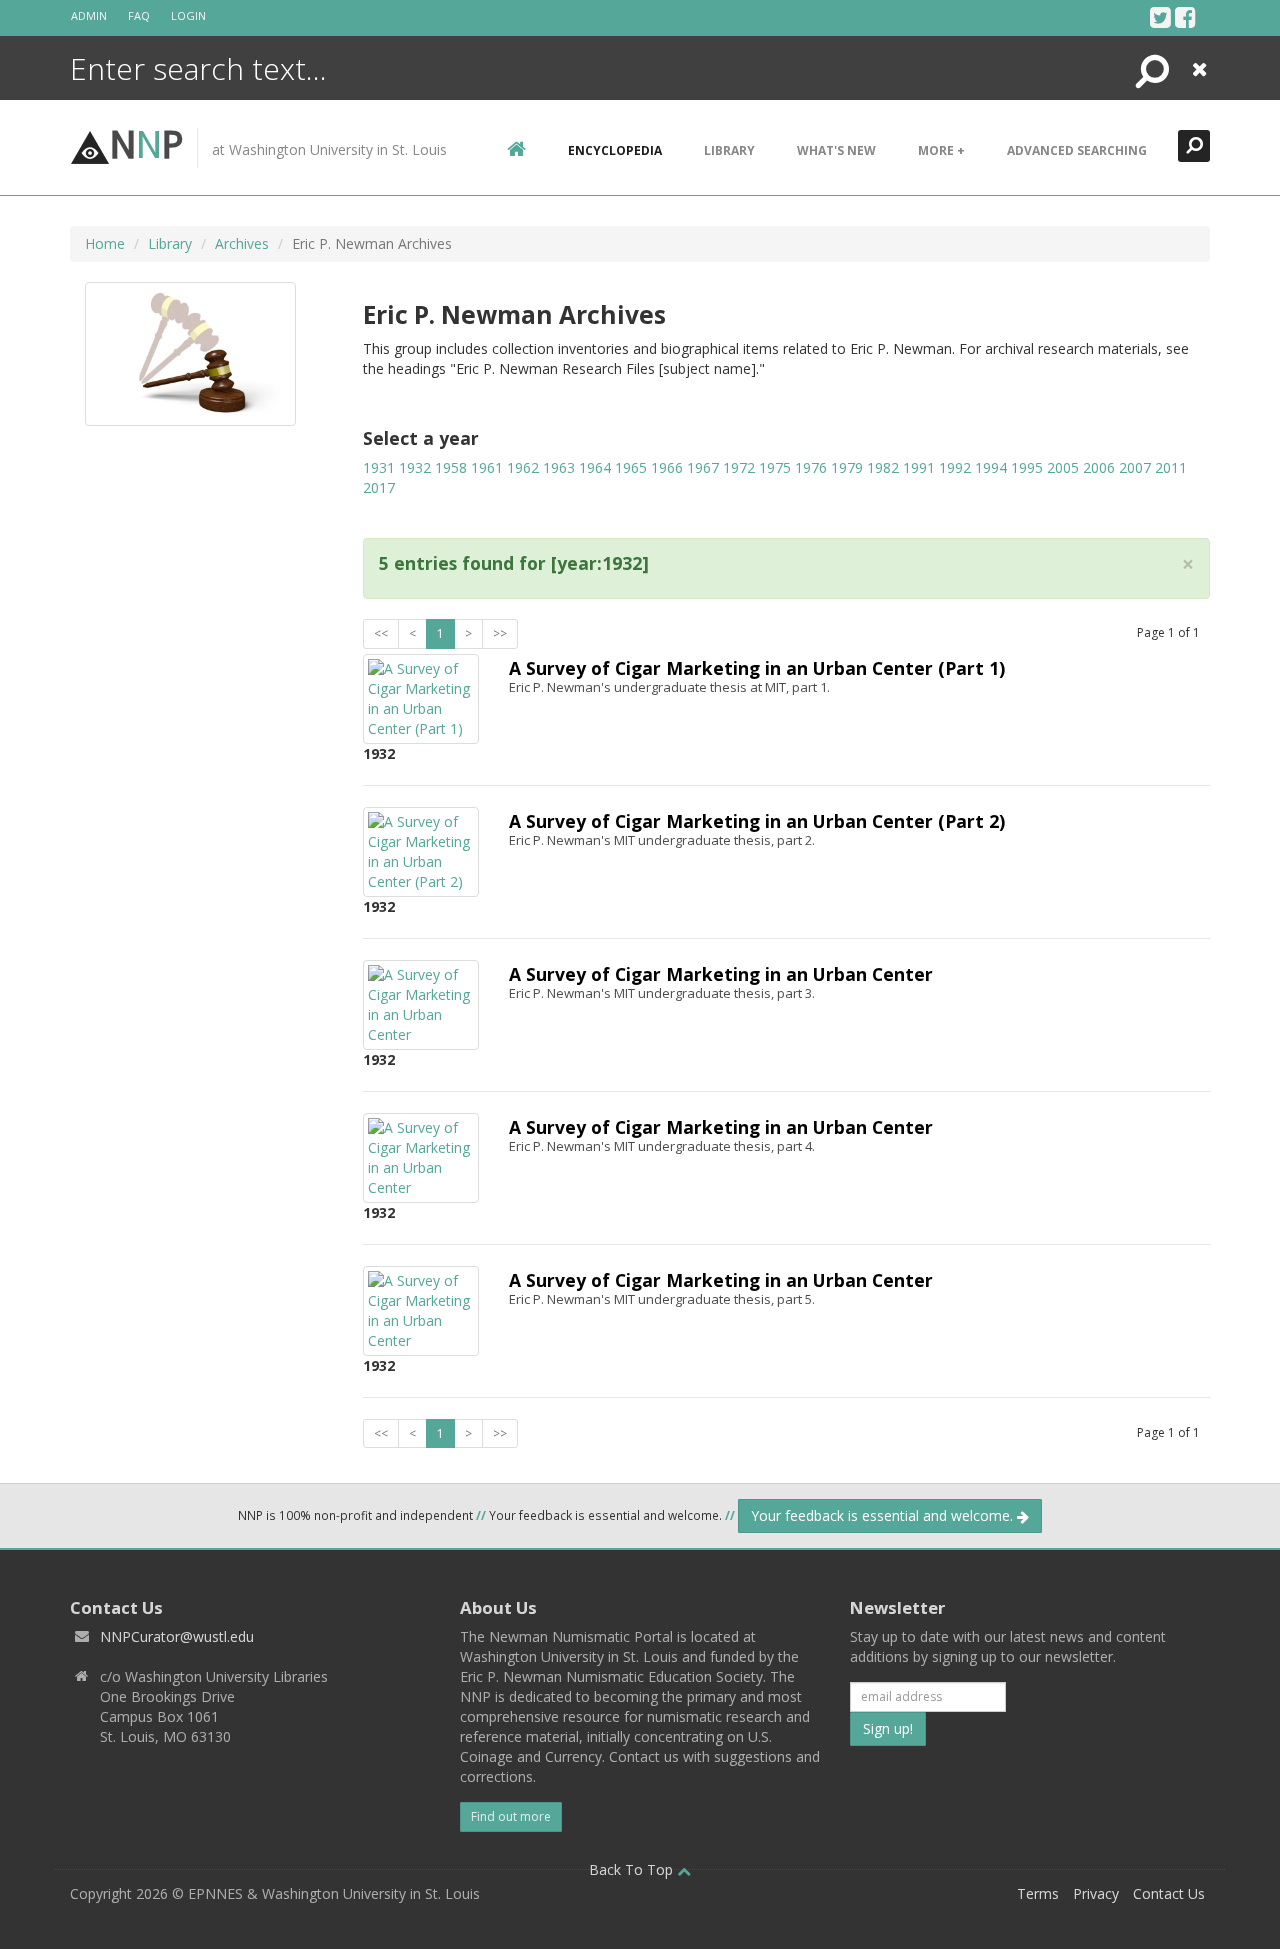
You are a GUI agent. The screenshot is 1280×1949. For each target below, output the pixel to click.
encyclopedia (615, 150)
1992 (955, 467)
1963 (559, 467)
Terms (1038, 1893)
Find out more (511, 1816)
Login (188, 15)
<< (381, 633)
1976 (811, 467)
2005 (1063, 467)
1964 (595, 467)
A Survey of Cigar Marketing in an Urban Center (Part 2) (757, 821)
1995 (1027, 467)
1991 (919, 467)
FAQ (139, 15)
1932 (415, 467)
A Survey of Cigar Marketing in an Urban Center (721, 974)
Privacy (1096, 1893)
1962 (523, 467)
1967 (703, 467)
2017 (379, 487)
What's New (836, 150)
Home (105, 243)
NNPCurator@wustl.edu (177, 1636)
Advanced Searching (1077, 150)
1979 (847, 467)
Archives (242, 243)
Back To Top (633, 1869)
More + (941, 150)
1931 (379, 467)
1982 (883, 467)
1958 (451, 467)
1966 (667, 467)
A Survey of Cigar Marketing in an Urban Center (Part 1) (757, 668)
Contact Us (1169, 1893)
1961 (487, 467)
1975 (775, 467)
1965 (631, 467)
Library (729, 150)
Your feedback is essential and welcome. (884, 1515)
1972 (739, 467)
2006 (1099, 467)
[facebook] (1185, 17)
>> (500, 633)
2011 (1171, 467)
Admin (89, 15)
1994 (991, 467)
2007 (1135, 467)
